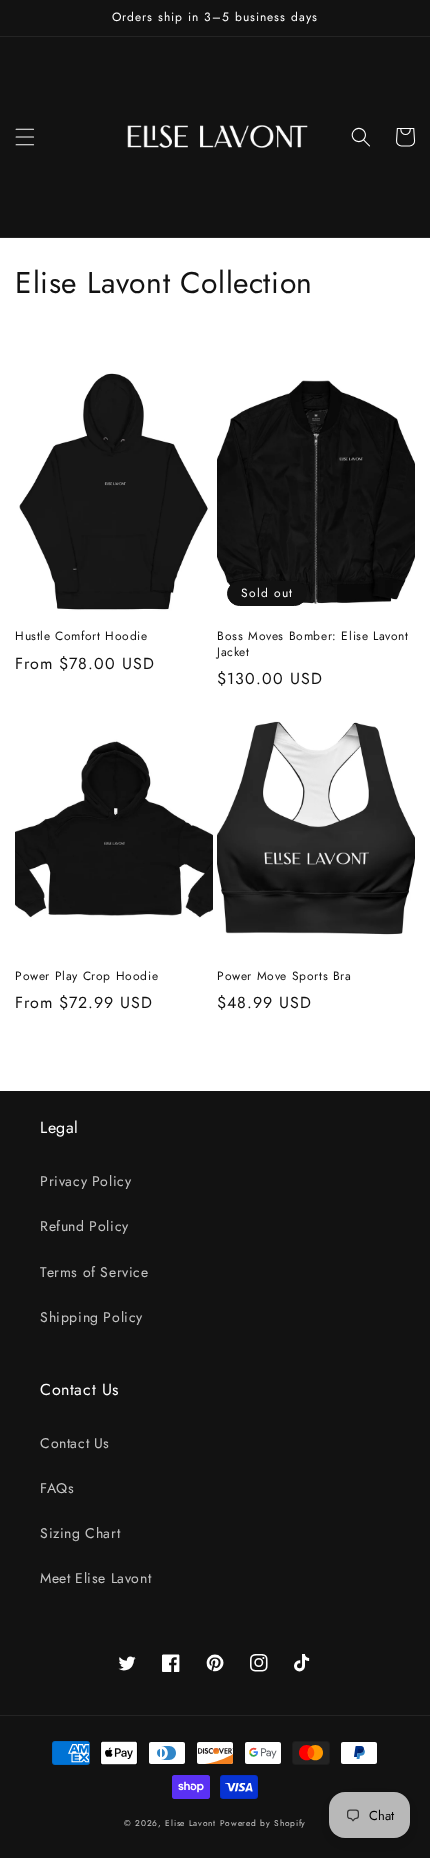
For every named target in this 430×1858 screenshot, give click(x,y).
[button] (25, 137)
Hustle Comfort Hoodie (81, 637)
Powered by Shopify (263, 1823)
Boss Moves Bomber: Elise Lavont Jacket (313, 644)
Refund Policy (84, 1226)
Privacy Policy (85, 1181)
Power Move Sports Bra (284, 977)
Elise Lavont (190, 1823)
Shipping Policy (91, 1317)
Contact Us (75, 1443)
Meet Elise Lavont (95, 1578)
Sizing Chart (80, 1533)
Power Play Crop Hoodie (86, 977)
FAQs (57, 1488)
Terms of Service (94, 1272)
